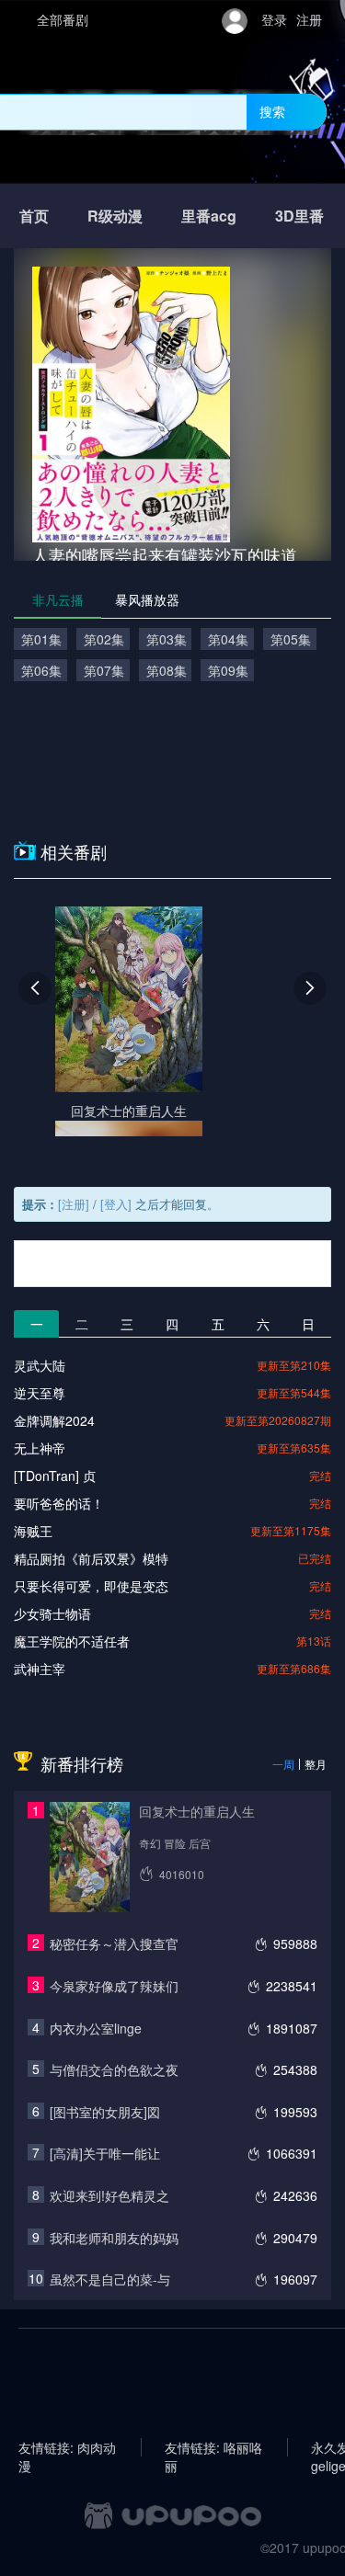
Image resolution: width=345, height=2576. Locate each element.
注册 (309, 19)
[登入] (116, 1204)
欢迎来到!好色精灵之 (109, 2195)
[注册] (74, 1204)
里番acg (209, 216)
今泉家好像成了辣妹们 (114, 1986)
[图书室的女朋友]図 (105, 2112)
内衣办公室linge (96, 2028)
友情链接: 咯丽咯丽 (213, 2447)
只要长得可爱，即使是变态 (91, 1586)
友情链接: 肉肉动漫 (67, 2447)
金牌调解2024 (54, 1420)
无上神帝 (40, 1448)
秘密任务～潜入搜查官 (114, 1943)
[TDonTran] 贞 (55, 1476)
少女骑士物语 (52, 1613)
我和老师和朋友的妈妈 (114, 2238)
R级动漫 (115, 216)
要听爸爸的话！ (59, 1503)
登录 (274, 19)
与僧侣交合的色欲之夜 (114, 2069)
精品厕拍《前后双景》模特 (91, 1558)
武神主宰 (40, 1669)
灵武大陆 (40, 1365)
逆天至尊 (40, 1393)
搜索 (272, 111)
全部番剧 (63, 19)
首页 (34, 216)
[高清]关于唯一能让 (105, 2153)
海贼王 (33, 1531)
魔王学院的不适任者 (72, 1641)
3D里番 (299, 216)
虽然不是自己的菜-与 (110, 2279)
